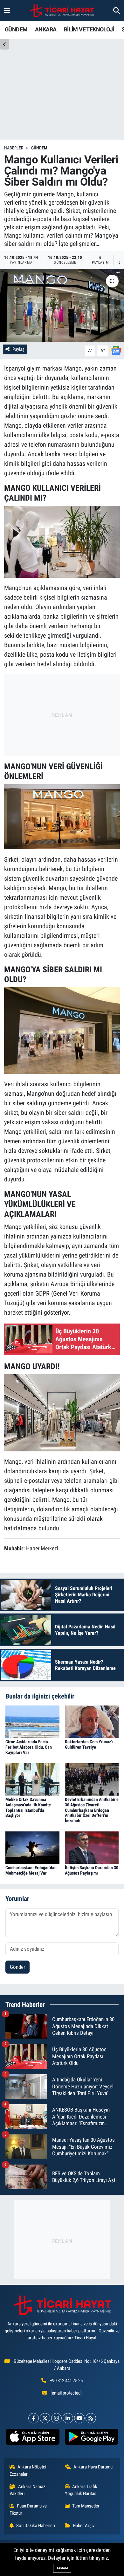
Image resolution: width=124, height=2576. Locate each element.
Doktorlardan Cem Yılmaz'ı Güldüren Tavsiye (89, 1744)
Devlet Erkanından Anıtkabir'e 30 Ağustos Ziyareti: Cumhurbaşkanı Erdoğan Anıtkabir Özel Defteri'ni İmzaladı (92, 1810)
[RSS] (91, 2418)
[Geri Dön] (4, 44)
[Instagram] (56, 2418)
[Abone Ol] (116, 350)
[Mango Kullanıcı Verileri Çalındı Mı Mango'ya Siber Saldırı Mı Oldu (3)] (62, 816)
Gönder (17, 1967)
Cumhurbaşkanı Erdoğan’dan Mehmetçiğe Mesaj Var (31, 1870)
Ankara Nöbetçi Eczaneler (28, 2470)
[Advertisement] (62, 714)
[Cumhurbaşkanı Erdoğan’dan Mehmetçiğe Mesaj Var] (32, 1847)
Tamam (62, 2568)
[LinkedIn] (68, 2418)
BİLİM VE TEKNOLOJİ (89, 29)
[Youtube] (79, 2418)
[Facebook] (34, 2418)
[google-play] (91, 2438)
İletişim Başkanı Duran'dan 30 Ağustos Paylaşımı (92, 1870)
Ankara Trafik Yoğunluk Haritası (81, 2490)
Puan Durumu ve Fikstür (28, 2509)
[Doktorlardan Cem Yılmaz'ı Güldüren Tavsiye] (92, 1721)
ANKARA (46, 29)
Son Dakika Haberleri (36, 2526)
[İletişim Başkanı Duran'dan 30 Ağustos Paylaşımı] (92, 1847)
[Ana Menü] (7, 10)
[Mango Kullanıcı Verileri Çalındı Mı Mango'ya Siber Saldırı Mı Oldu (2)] (62, 541)
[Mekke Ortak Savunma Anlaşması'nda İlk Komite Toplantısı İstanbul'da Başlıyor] (32, 1779)
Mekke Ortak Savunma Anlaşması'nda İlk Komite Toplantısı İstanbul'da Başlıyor (28, 1807)
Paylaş (18, 349)
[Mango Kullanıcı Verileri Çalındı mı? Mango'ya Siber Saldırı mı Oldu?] (62, 306)
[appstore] (33, 2438)
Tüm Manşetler (86, 2506)
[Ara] (117, 10)
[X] (45, 2418)
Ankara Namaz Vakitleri (28, 2490)
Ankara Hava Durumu (93, 2467)
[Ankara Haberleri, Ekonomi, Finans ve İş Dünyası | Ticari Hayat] (62, 11)
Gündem (39, 148)
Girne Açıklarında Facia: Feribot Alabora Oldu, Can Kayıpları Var (29, 1747)
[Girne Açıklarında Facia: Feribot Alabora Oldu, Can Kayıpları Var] (32, 1721)
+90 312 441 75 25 (66, 2381)
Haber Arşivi (84, 2526)
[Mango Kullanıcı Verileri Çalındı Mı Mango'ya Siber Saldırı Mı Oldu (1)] (62, 1412)
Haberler (14, 148)
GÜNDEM (16, 29)
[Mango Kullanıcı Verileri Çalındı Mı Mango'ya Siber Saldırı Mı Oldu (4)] (62, 1030)
